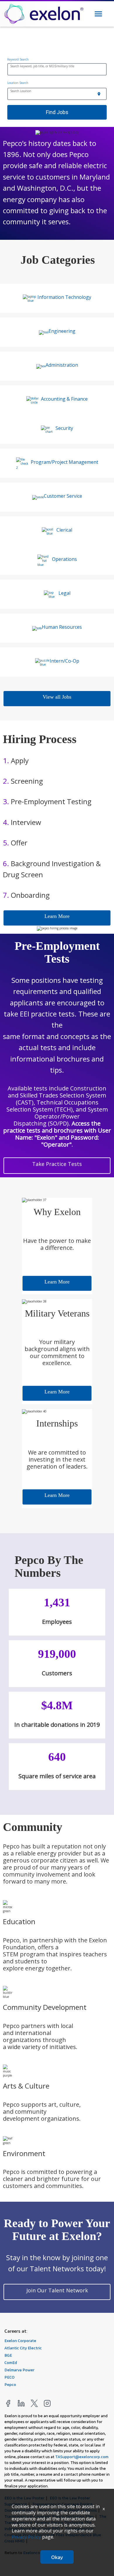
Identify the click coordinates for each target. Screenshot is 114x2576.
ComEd (11, 2362)
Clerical (64, 530)
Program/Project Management (64, 462)
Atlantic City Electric (23, 2348)
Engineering (62, 331)
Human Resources (62, 627)
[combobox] (57, 70)
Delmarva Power (19, 2370)
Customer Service (63, 496)
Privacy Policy (26, 2537)
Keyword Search (18, 59)
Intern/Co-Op (64, 661)
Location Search (18, 83)
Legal (64, 593)
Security (64, 428)
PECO (9, 2377)
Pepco (10, 2384)
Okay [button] (57, 2557)
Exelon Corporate (20, 2340)
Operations (64, 559)
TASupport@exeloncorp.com (82, 2457)
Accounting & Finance (64, 399)
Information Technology (64, 297)
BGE (8, 2355)
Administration (62, 365)
